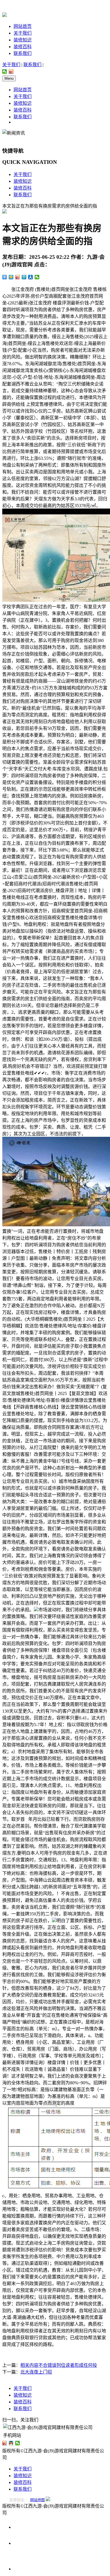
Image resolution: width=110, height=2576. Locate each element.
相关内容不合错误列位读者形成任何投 (59, 2365)
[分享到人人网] (31, 277)
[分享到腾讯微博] (24, 277)
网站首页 (23, 26)
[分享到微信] (5, 72)
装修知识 (23, 40)
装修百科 (23, 47)
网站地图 (38, 2500)
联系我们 (23, 53)
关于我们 (23, 33)
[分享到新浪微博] (11, 72)
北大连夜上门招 (36, 2372)
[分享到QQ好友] (11, 2443)
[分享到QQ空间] (11, 277)
